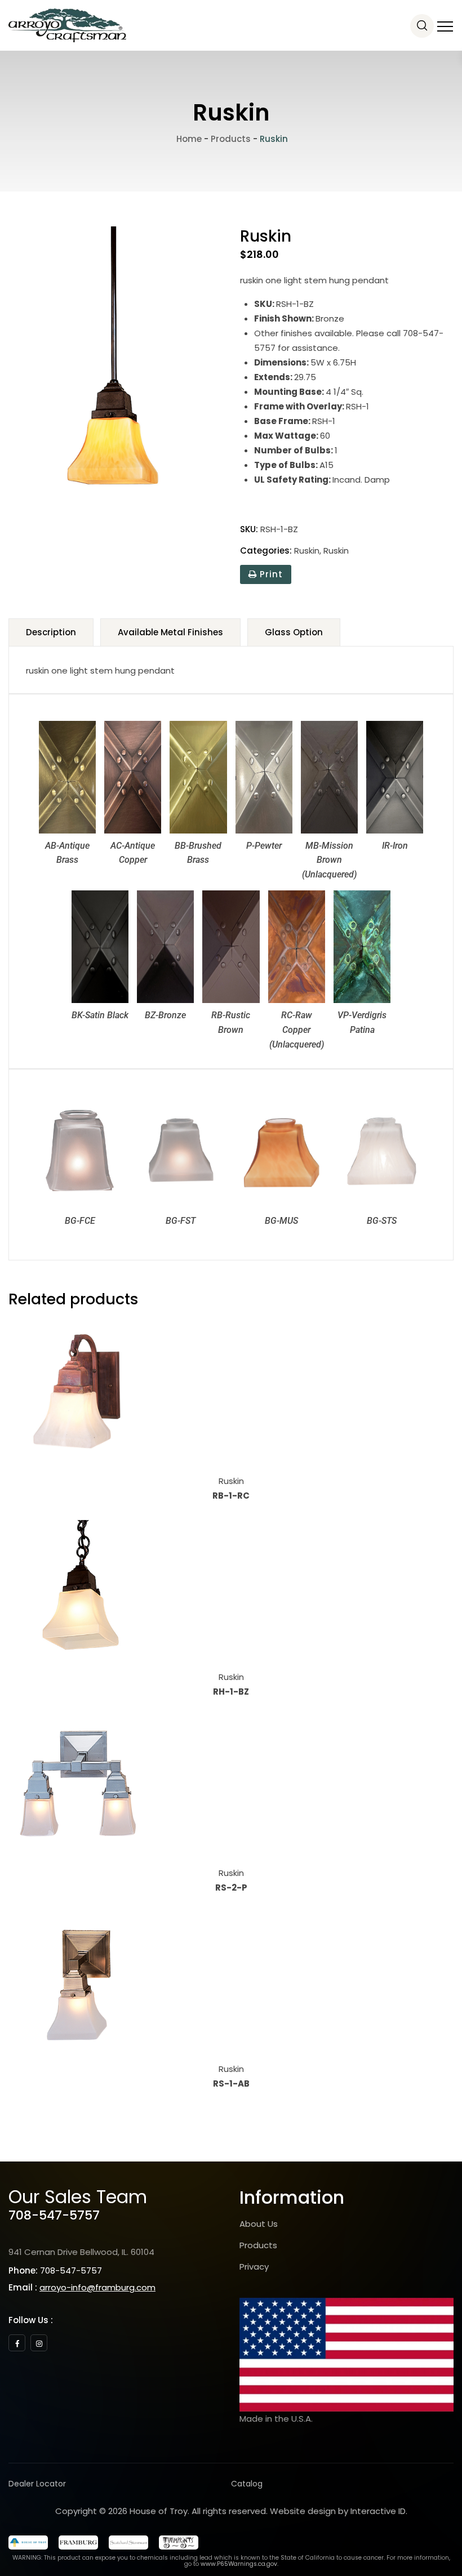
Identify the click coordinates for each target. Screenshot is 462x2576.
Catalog (247, 2484)
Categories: (266, 551)
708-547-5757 (54, 2215)
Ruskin (307, 551)
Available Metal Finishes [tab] (170, 632)
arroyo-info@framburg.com (97, 2287)
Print (270, 574)
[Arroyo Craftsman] (67, 25)
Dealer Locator (37, 2484)
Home (188, 139)
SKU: (249, 529)
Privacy (254, 2267)
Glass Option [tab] (294, 632)
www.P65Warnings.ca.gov (239, 2564)
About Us (259, 2224)
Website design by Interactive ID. (339, 2511)
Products (258, 2245)
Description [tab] (51, 632)
